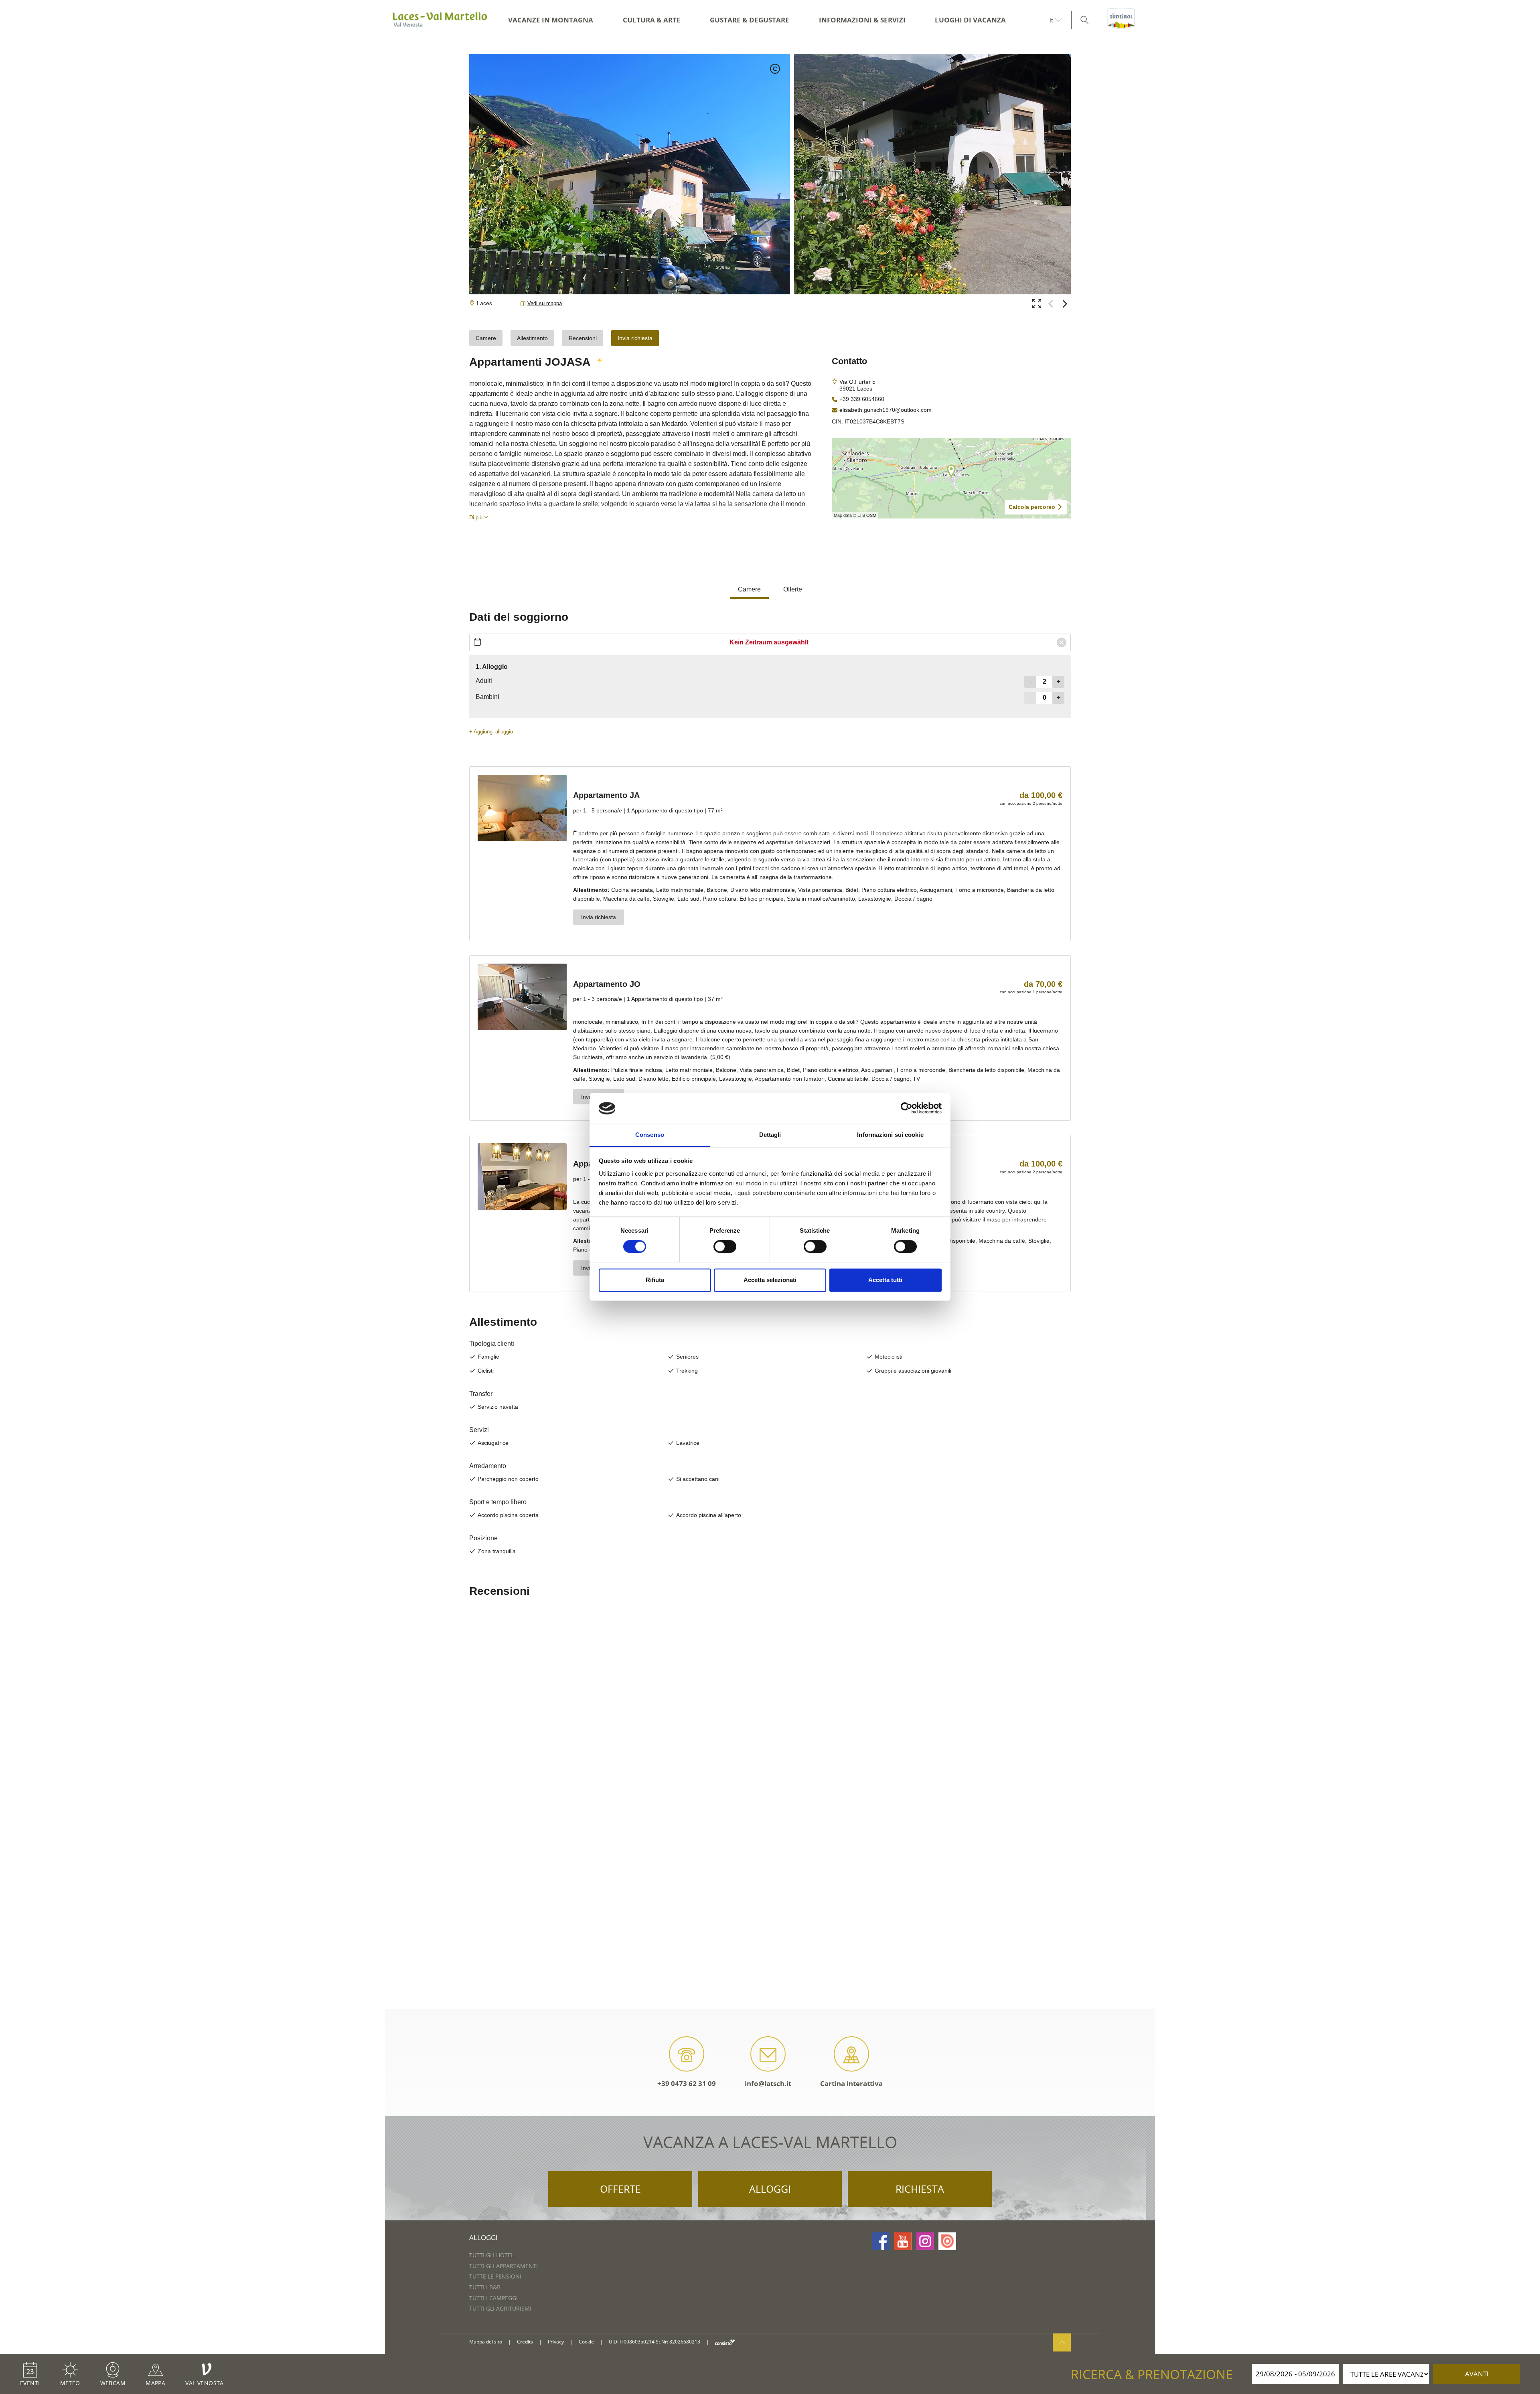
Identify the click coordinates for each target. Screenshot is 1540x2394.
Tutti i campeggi (493, 2298)
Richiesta (920, 2189)
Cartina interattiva (851, 2083)
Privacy (556, 2342)
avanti (1477, 2374)
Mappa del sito (486, 2342)
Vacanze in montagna (551, 20)
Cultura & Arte (652, 20)
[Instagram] (925, 2241)
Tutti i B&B (485, 2287)
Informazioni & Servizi (862, 20)
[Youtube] (903, 2241)
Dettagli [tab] (770, 1135)
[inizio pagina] (1062, 2342)
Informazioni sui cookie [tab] (890, 1135)
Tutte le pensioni (495, 2276)
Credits (525, 2342)
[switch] (725, 1247)
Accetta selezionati (770, 1280)
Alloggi (770, 2189)
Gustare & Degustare (750, 20)
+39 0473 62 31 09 (687, 2083)
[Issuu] (947, 2241)
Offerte (620, 2189)
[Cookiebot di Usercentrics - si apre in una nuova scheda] (907, 1108)
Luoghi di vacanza (970, 20)
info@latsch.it (768, 2083)
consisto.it (725, 2342)
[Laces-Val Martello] (440, 20)
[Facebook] (881, 2241)
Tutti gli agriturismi (500, 2308)
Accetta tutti (885, 1280)
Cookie (586, 2342)
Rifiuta (655, 1280)
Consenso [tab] (650, 1135)
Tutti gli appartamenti (504, 2266)
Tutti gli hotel (491, 2255)
